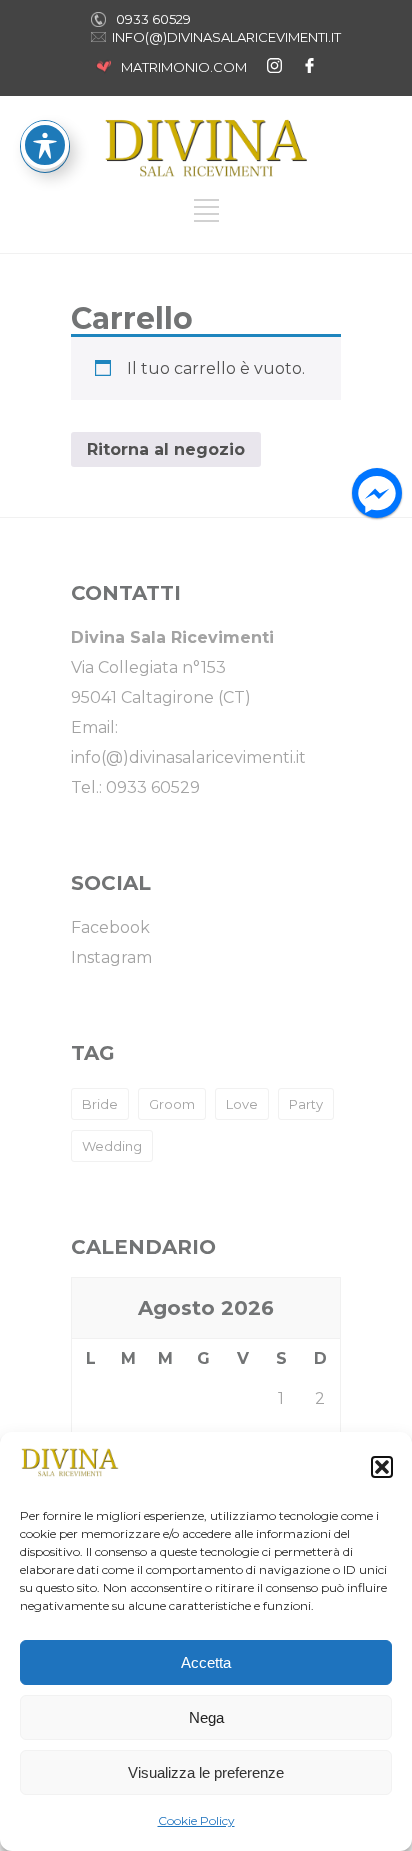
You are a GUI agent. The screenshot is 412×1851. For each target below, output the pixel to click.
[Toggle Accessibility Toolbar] (45, 145)
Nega (206, 1717)
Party (306, 1104)
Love (242, 1104)
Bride (100, 1104)
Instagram (111, 957)
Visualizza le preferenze (206, 1772)
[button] (382, 1467)
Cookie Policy (196, 1820)
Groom (172, 1104)
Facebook (110, 927)
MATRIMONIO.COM (184, 67)
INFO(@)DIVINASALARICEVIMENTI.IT (226, 37)
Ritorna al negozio (166, 449)
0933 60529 (153, 19)
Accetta (206, 1662)
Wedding (112, 1146)
